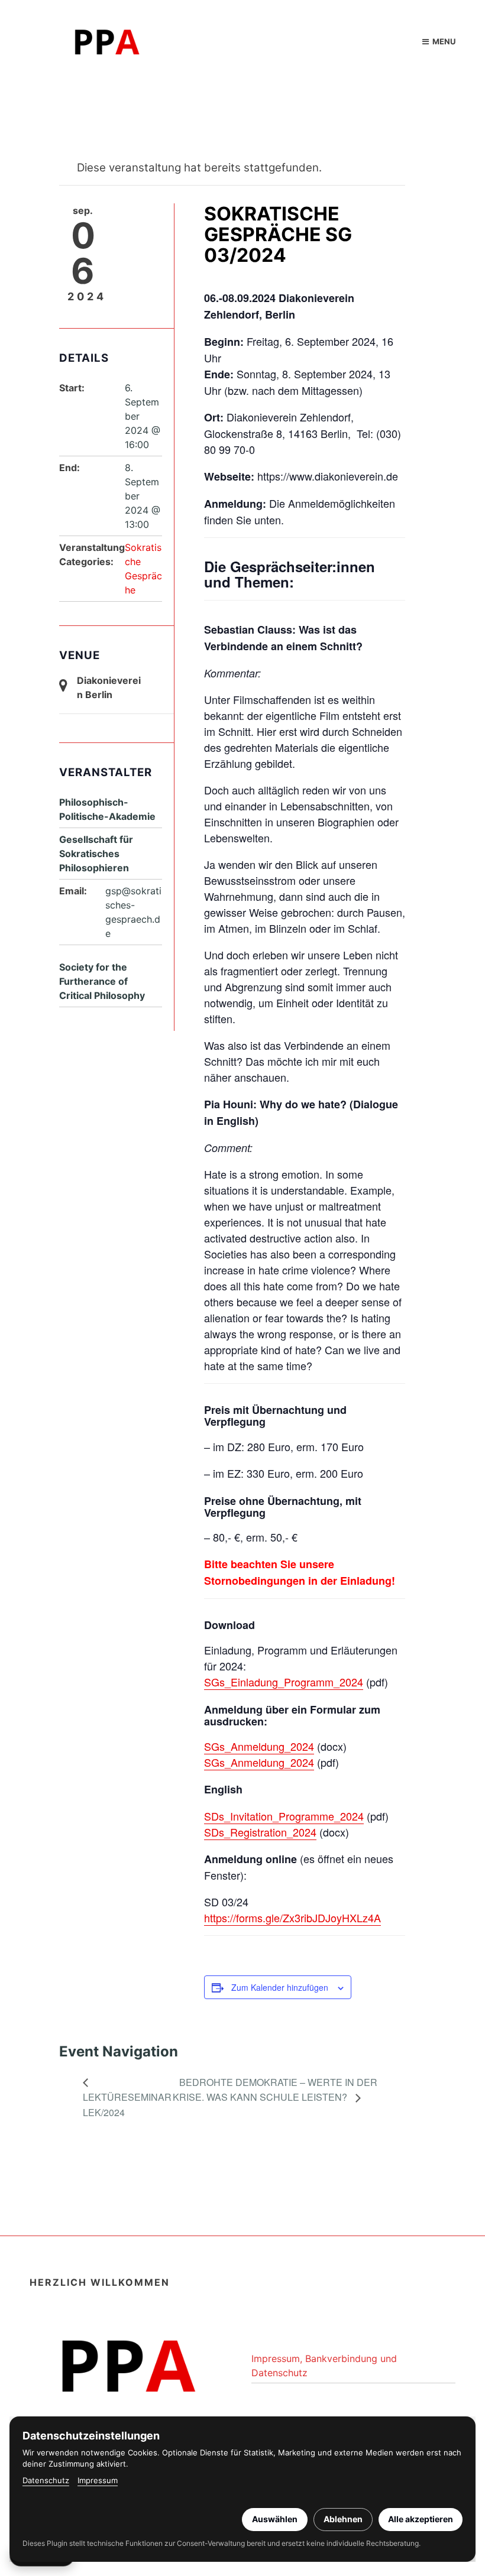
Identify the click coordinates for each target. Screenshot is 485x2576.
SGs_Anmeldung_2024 (259, 1746)
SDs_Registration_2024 (260, 1832)
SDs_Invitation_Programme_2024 (284, 1816)
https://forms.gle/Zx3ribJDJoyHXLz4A (292, 1918)
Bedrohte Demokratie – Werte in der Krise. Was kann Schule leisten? (275, 2090)
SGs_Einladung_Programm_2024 (284, 1682)
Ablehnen (343, 2519)
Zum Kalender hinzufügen (280, 1987)
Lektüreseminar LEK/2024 (127, 2105)
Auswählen (275, 2519)
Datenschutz (46, 2480)
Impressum (98, 2480)
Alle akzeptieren (421, 2519)
